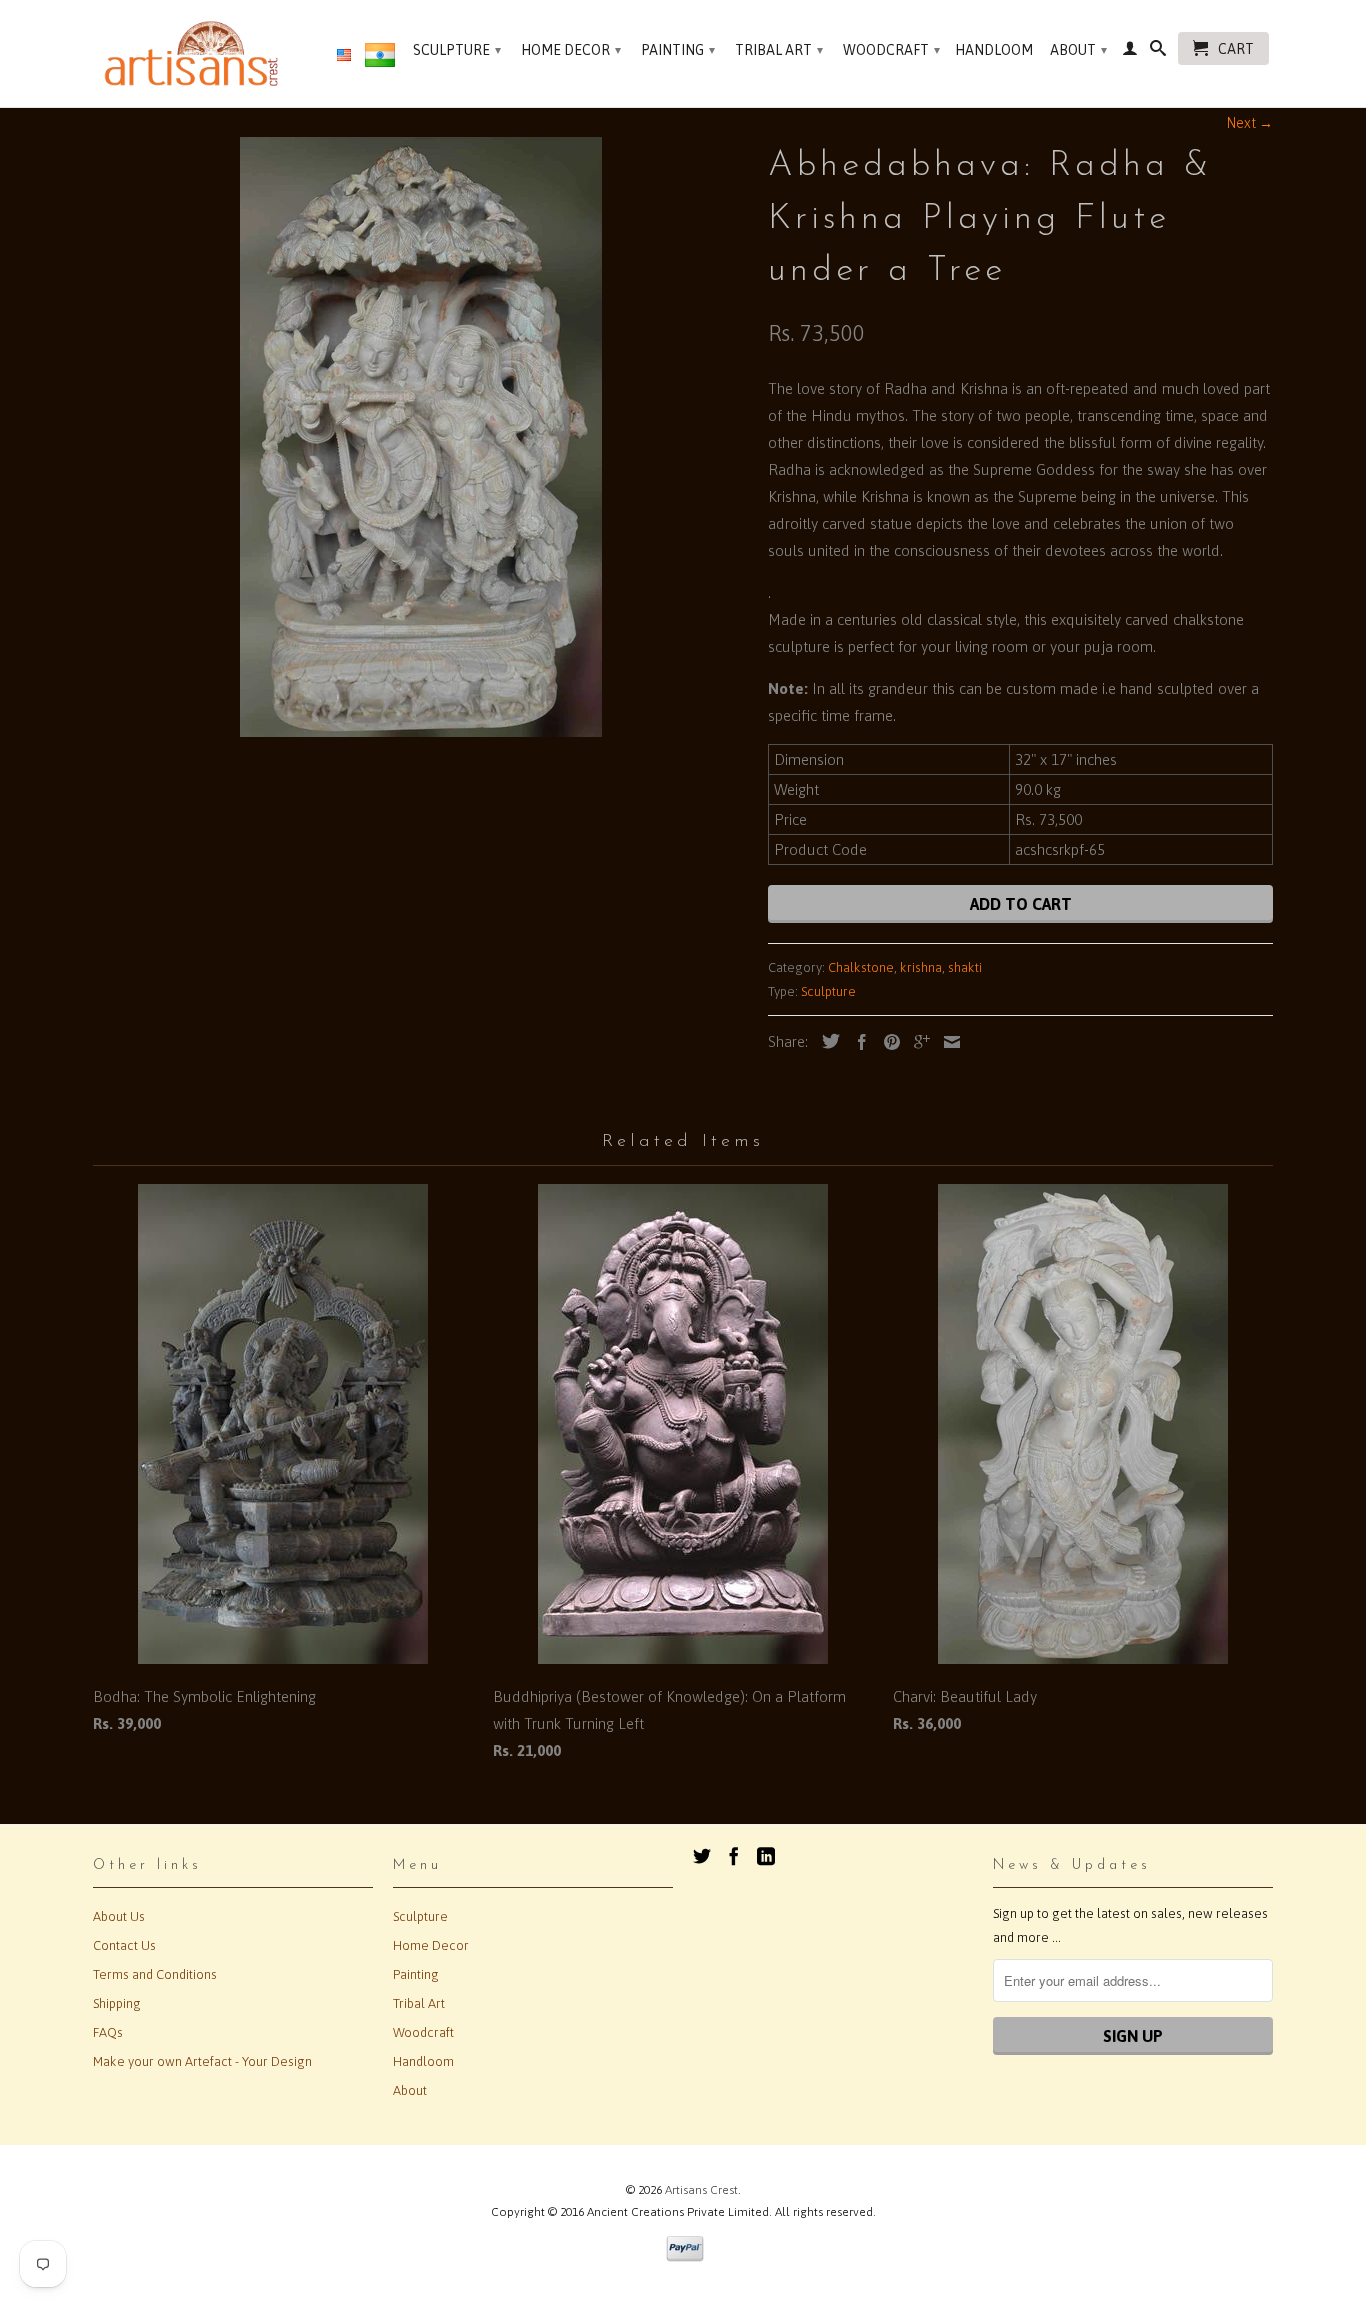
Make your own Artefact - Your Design (202, 2061)
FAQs (108, 2032)
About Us (119, 1916)
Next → (1250, 123)
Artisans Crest (701, 2190)
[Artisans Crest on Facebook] (734, 1856)
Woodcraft (891, 50)
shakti (965, 967)
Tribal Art (779, 50)
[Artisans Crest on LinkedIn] (766, 1856)
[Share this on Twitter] (826, 1041)
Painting (678, 50)
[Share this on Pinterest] (887, 1042)
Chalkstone (861, 967)
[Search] (1158, 52)
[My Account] (1130, 52)
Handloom (994, 50)
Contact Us (124, 1945)
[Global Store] (344, 56)
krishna (921, 967)
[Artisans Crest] (195, 53)
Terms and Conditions (155, 1974)
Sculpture (457, 50)
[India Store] (380, 59)
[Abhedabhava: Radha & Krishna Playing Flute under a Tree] (420, 437)
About (1078, 50)
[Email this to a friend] (947, 1042)
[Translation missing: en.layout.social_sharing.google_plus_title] (917, 1042)
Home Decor (571, 50)
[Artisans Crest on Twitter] (702, 1856)
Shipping (117, 2003)
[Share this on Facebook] (857, 1042)
